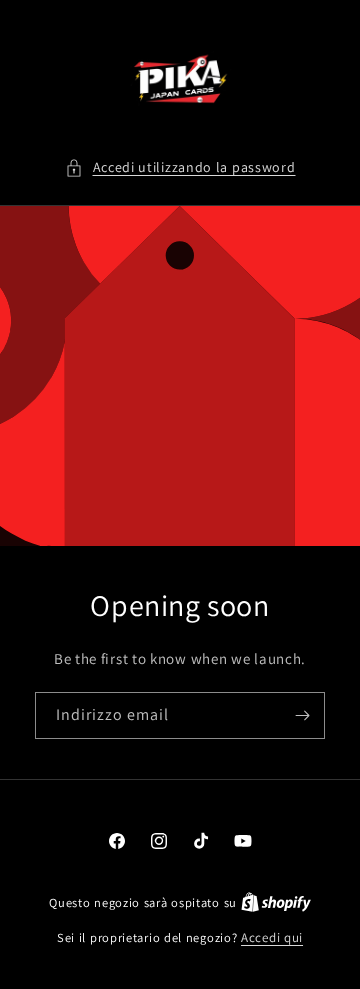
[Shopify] (276, 902)
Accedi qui (272, 937)
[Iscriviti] (302, 715)
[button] (180, 167)
